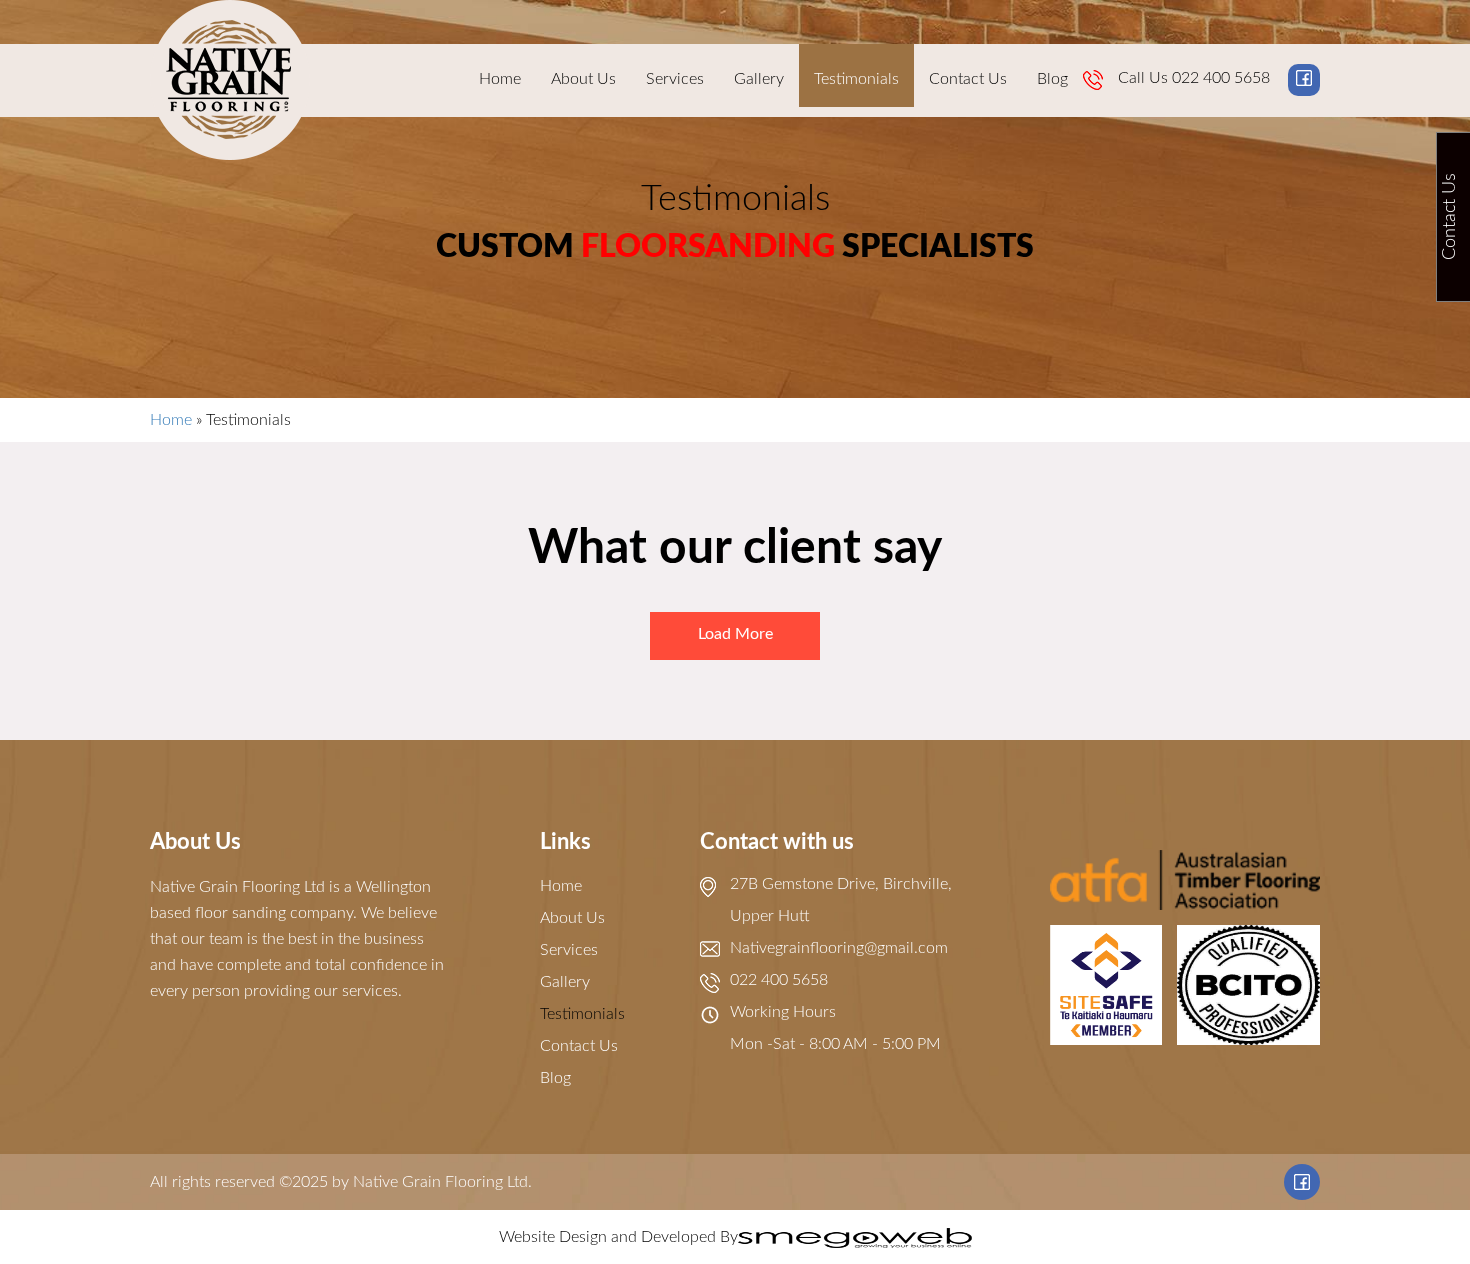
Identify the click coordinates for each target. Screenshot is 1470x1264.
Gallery (759, 79)
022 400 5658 (1221, 78)
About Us (583, 79)
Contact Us (968, 79)
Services (675, 79)
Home (500, 79)
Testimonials (856, 79)
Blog (1052, 79)
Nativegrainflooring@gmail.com (839, 948)
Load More (735, 634)
